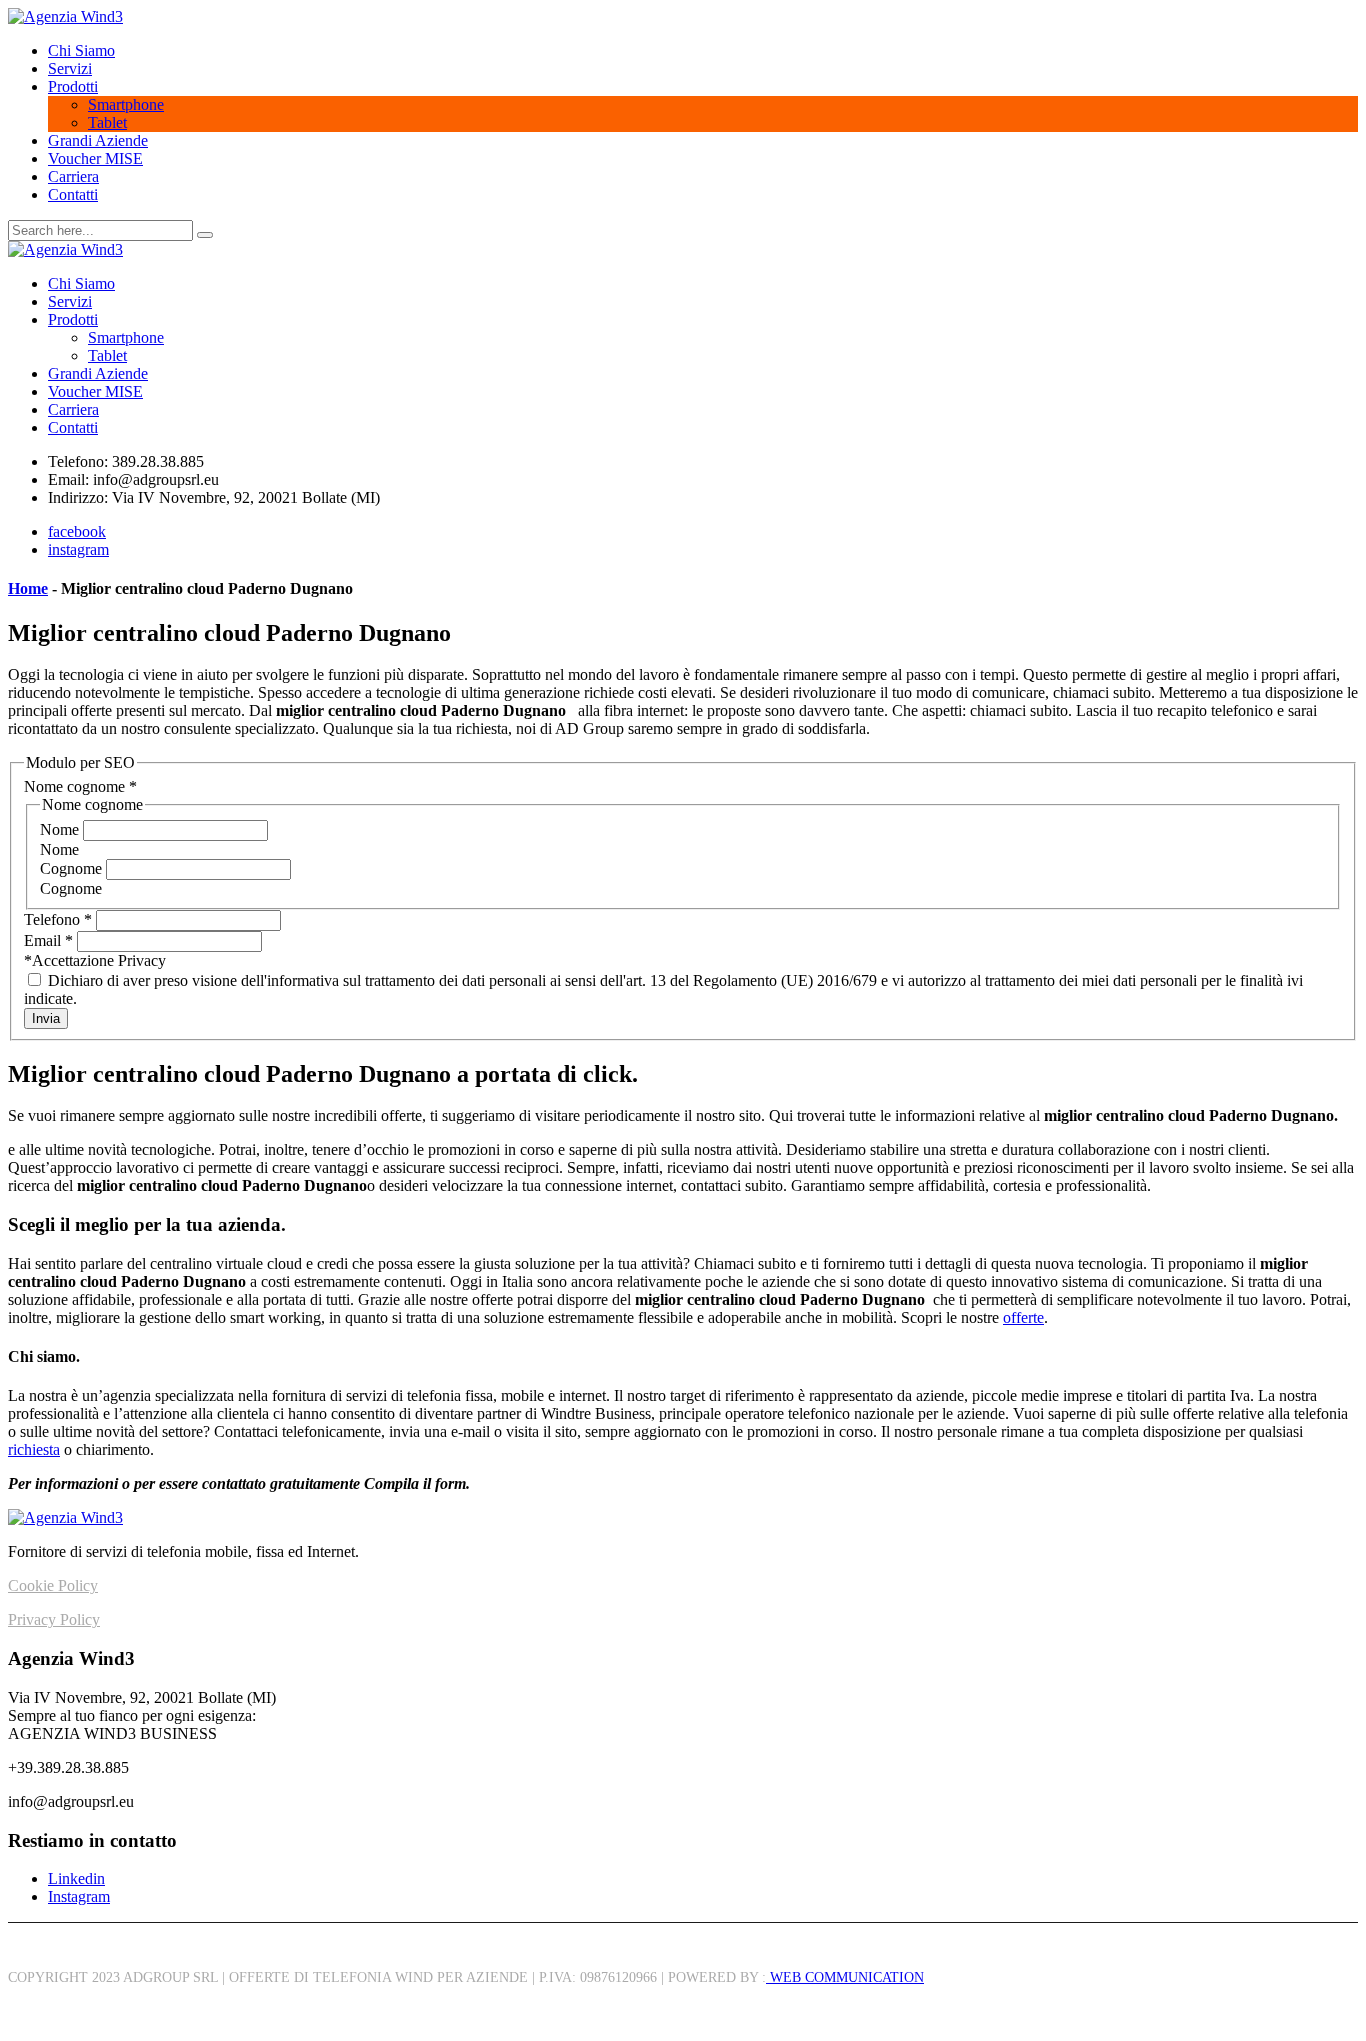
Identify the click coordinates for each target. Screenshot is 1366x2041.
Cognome (73, 868)
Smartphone (126, 104)
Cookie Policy (53, 1585)
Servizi (70, 68)
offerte (1023, 1317)
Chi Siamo (81, 50)
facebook (77, 531)
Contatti (73, 194)
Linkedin (76, 1878)
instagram (78, 549)
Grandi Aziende (98, 140)
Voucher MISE (95, 158)
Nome (61, 829)
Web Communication (845, 1977)
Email (48, 940)
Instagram (79, 1896)
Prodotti (73, 86)
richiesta (34, 1449)
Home (28, 588)
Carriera (73, 176)
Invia (46, 1018)
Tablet (107, 122)
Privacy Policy (54, 1619)
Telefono (58, 919)
